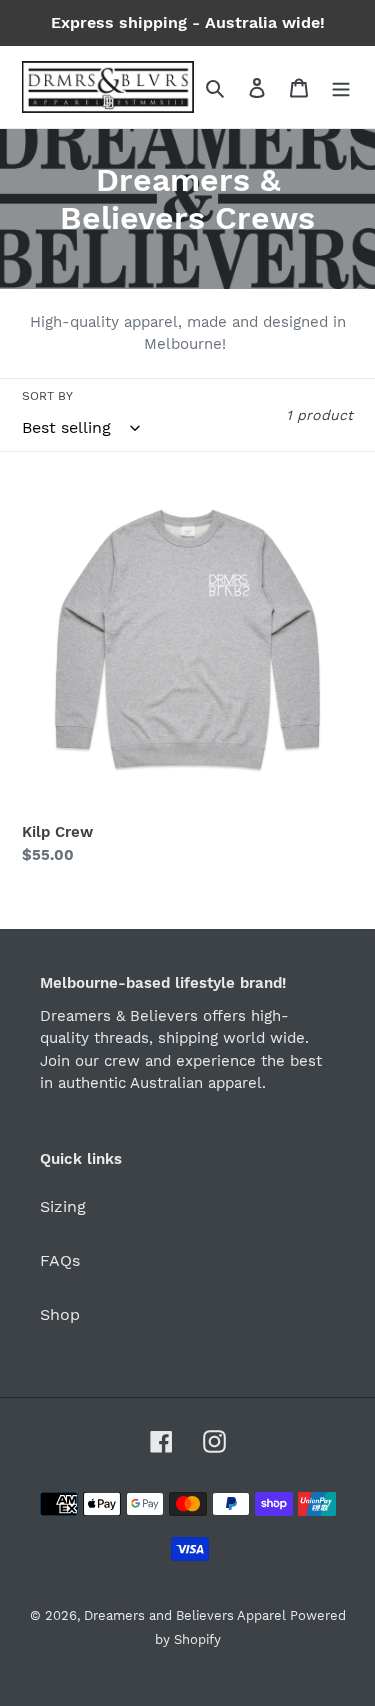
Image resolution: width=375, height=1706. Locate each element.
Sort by (47, 396)
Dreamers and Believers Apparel (187, 1615)
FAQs (60, 1260)
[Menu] (341, 87)
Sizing (63, 1206)
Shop (60, 1314)
